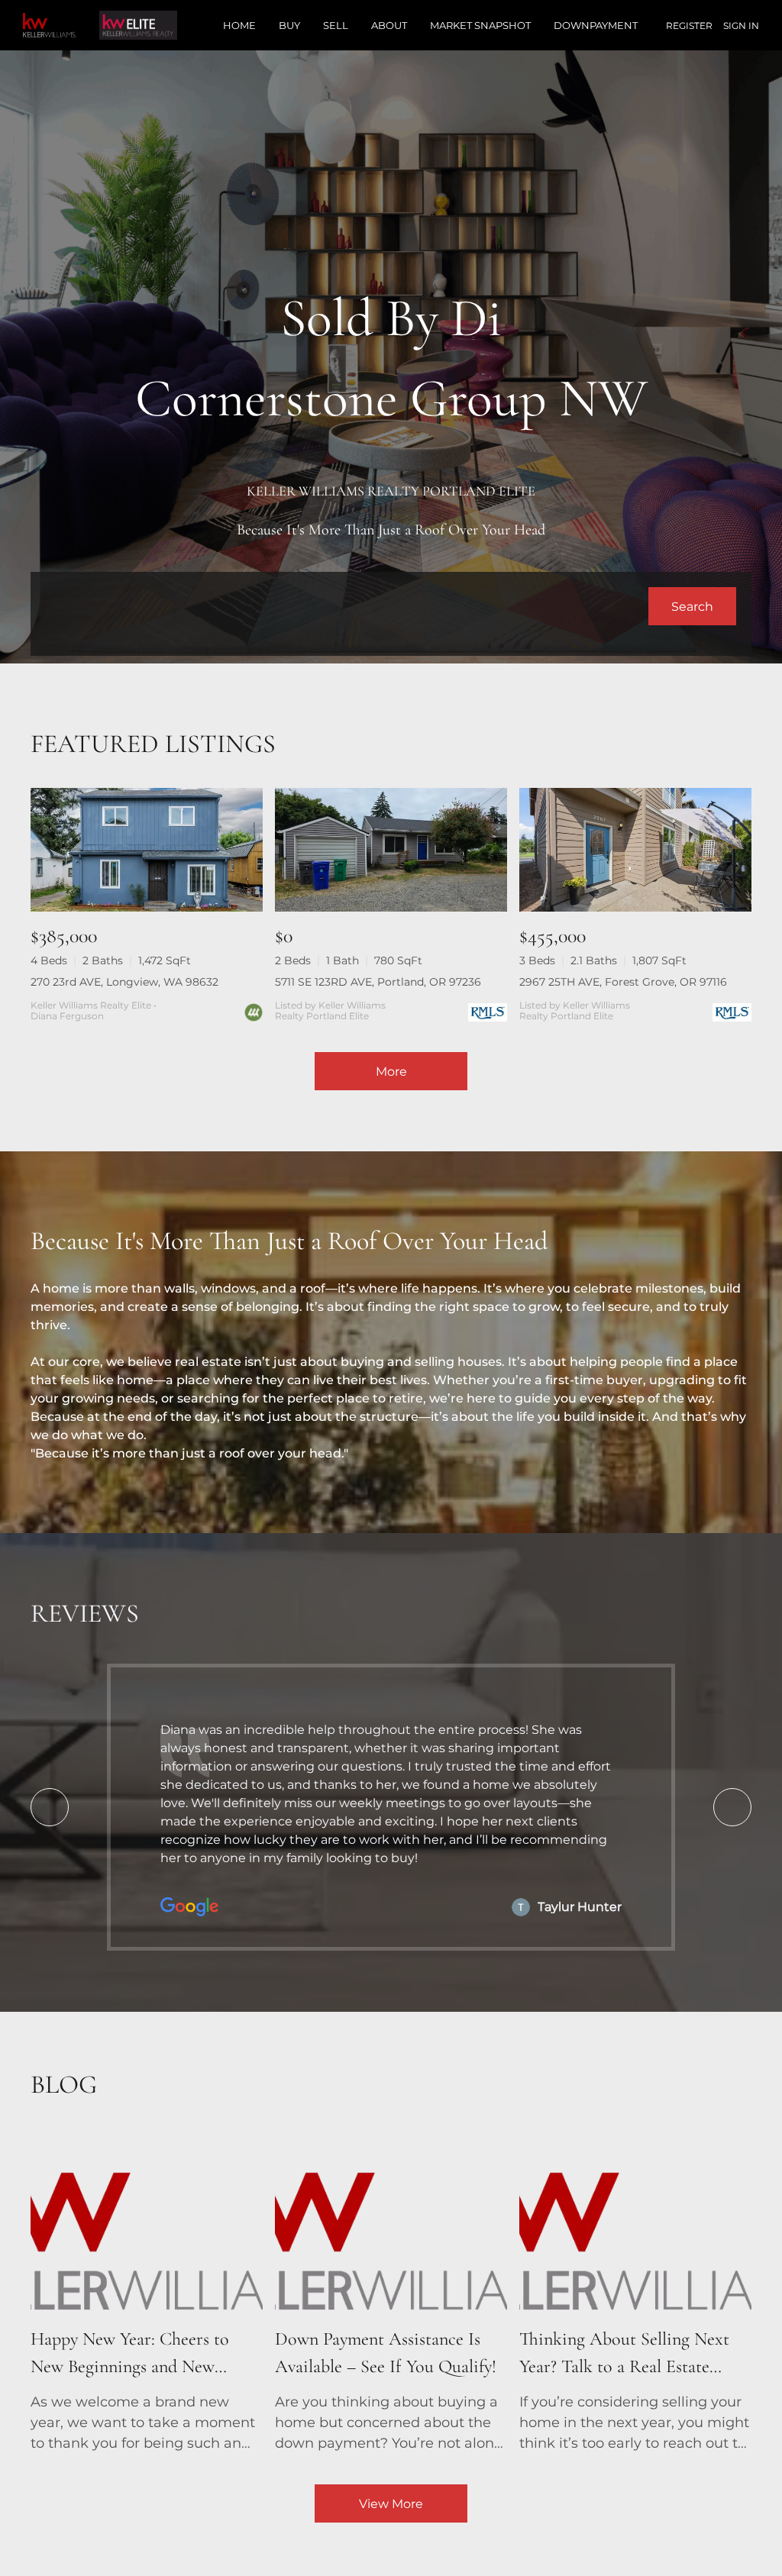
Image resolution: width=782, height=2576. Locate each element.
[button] (692, 606)
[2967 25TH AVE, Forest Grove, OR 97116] (635, 849)
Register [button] (689, 26)
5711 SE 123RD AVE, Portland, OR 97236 (378, 982)
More (391, 1072)
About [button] (389, 25)
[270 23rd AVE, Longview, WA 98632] (147, 849)
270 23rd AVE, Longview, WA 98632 (124, 982)
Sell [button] (336, 25)
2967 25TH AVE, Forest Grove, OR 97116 (623, 982)
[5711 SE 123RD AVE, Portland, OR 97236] (391, 849)
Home (239, 25)
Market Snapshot (480, 25)
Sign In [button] (741, 26)
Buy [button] (289, 25)
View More (391, 2504)
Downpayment (596, 25)
